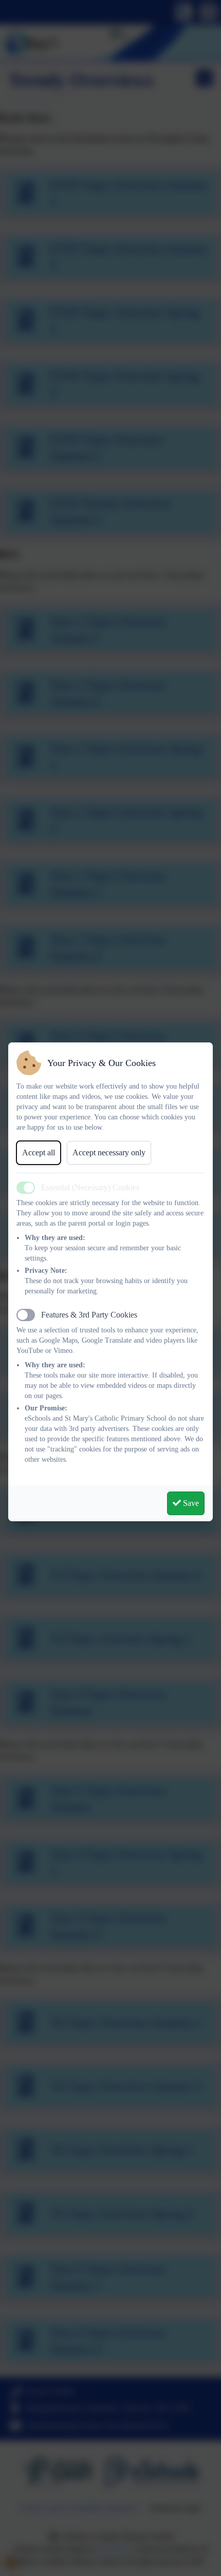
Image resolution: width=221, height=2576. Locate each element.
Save (190, 1503)
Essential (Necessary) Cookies (90, 1187)
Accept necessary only (109, 1153)
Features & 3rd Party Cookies (89, 1315)
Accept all (39, 1153)
